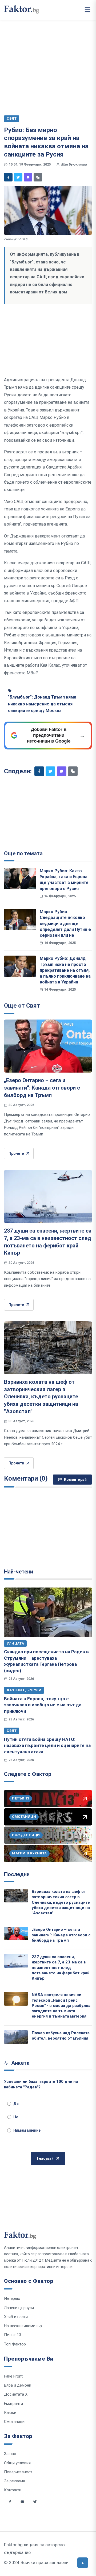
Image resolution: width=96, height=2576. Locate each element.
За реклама (15, 2481)
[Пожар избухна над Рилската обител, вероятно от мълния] (16, 2037)
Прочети (16, 1153)
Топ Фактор (15, 2344)
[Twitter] (18, 177)
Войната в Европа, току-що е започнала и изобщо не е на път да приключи (43, 1705)
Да (16, 2104)
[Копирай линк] (38, 177)
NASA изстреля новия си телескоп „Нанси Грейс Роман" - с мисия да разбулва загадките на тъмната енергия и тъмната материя (61, 2005)
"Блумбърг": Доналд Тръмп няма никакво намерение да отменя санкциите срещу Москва (42, 704)
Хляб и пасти (16, 2317)
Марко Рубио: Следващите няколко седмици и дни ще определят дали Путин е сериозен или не (65, 923)
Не (16, 2117)
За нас (10, 2454)
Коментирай (75, 1480)
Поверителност (18, 2472)
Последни (17, 1874)
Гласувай (45, 2158)
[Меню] (87, 10)
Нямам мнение (27, 2130)
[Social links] (10, 2502)
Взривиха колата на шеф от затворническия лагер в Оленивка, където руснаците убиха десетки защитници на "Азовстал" (41, 1397)
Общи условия (17, 2463)
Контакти (13, 2490)
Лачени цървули (24, 1690)
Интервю (12, 2299)
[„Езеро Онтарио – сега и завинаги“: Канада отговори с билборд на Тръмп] (48, 1046)
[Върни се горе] (83, 2563)
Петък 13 (13, 2335)
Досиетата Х (16, 2394)
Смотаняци (14, 2422)
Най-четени (19, 1572)
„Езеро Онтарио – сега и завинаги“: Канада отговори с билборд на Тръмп (42, 1088)
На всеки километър (23, 2326)
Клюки (10, 2413)
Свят (12, 1731)
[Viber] (28, 177)
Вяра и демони (18, 2385)
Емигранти (13, 2404)
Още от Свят (22, 1006)
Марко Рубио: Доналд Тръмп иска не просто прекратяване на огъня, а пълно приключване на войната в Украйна (65, 970)
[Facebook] (8, 177)
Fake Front (13, 2376)
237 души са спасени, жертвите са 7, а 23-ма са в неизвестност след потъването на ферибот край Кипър (61, 1968)
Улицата (15, 1643)
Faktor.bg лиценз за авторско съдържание (34, 2549)
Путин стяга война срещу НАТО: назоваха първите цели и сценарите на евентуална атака (47, 1745)
